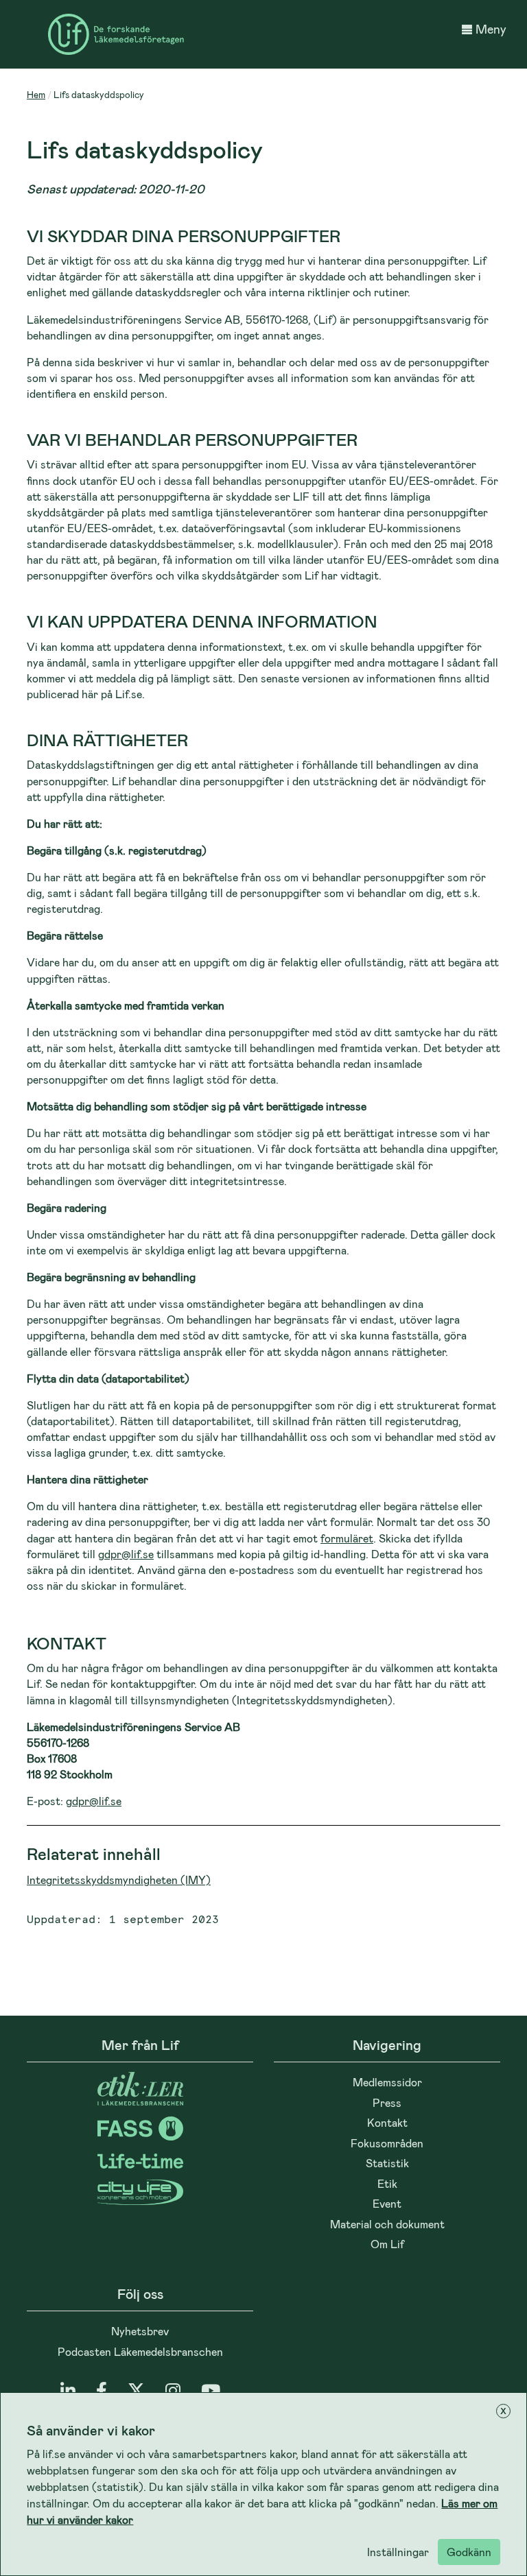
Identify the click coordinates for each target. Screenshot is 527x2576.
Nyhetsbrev (140, 2331)
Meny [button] (491, 29)
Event (387, 2203)
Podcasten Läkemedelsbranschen (140, 2351)
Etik (387, 2183)
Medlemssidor (387, 2082)
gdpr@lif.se (126, 1554)
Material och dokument (387, 2224)
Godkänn (469, 2552)
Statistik (387, 2163)
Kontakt (387, 2122)
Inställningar (398, 2552)
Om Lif (387, 2244)
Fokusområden (387, 2143)
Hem (36, 94)
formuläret (347, 1538)
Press (387, 2102)
